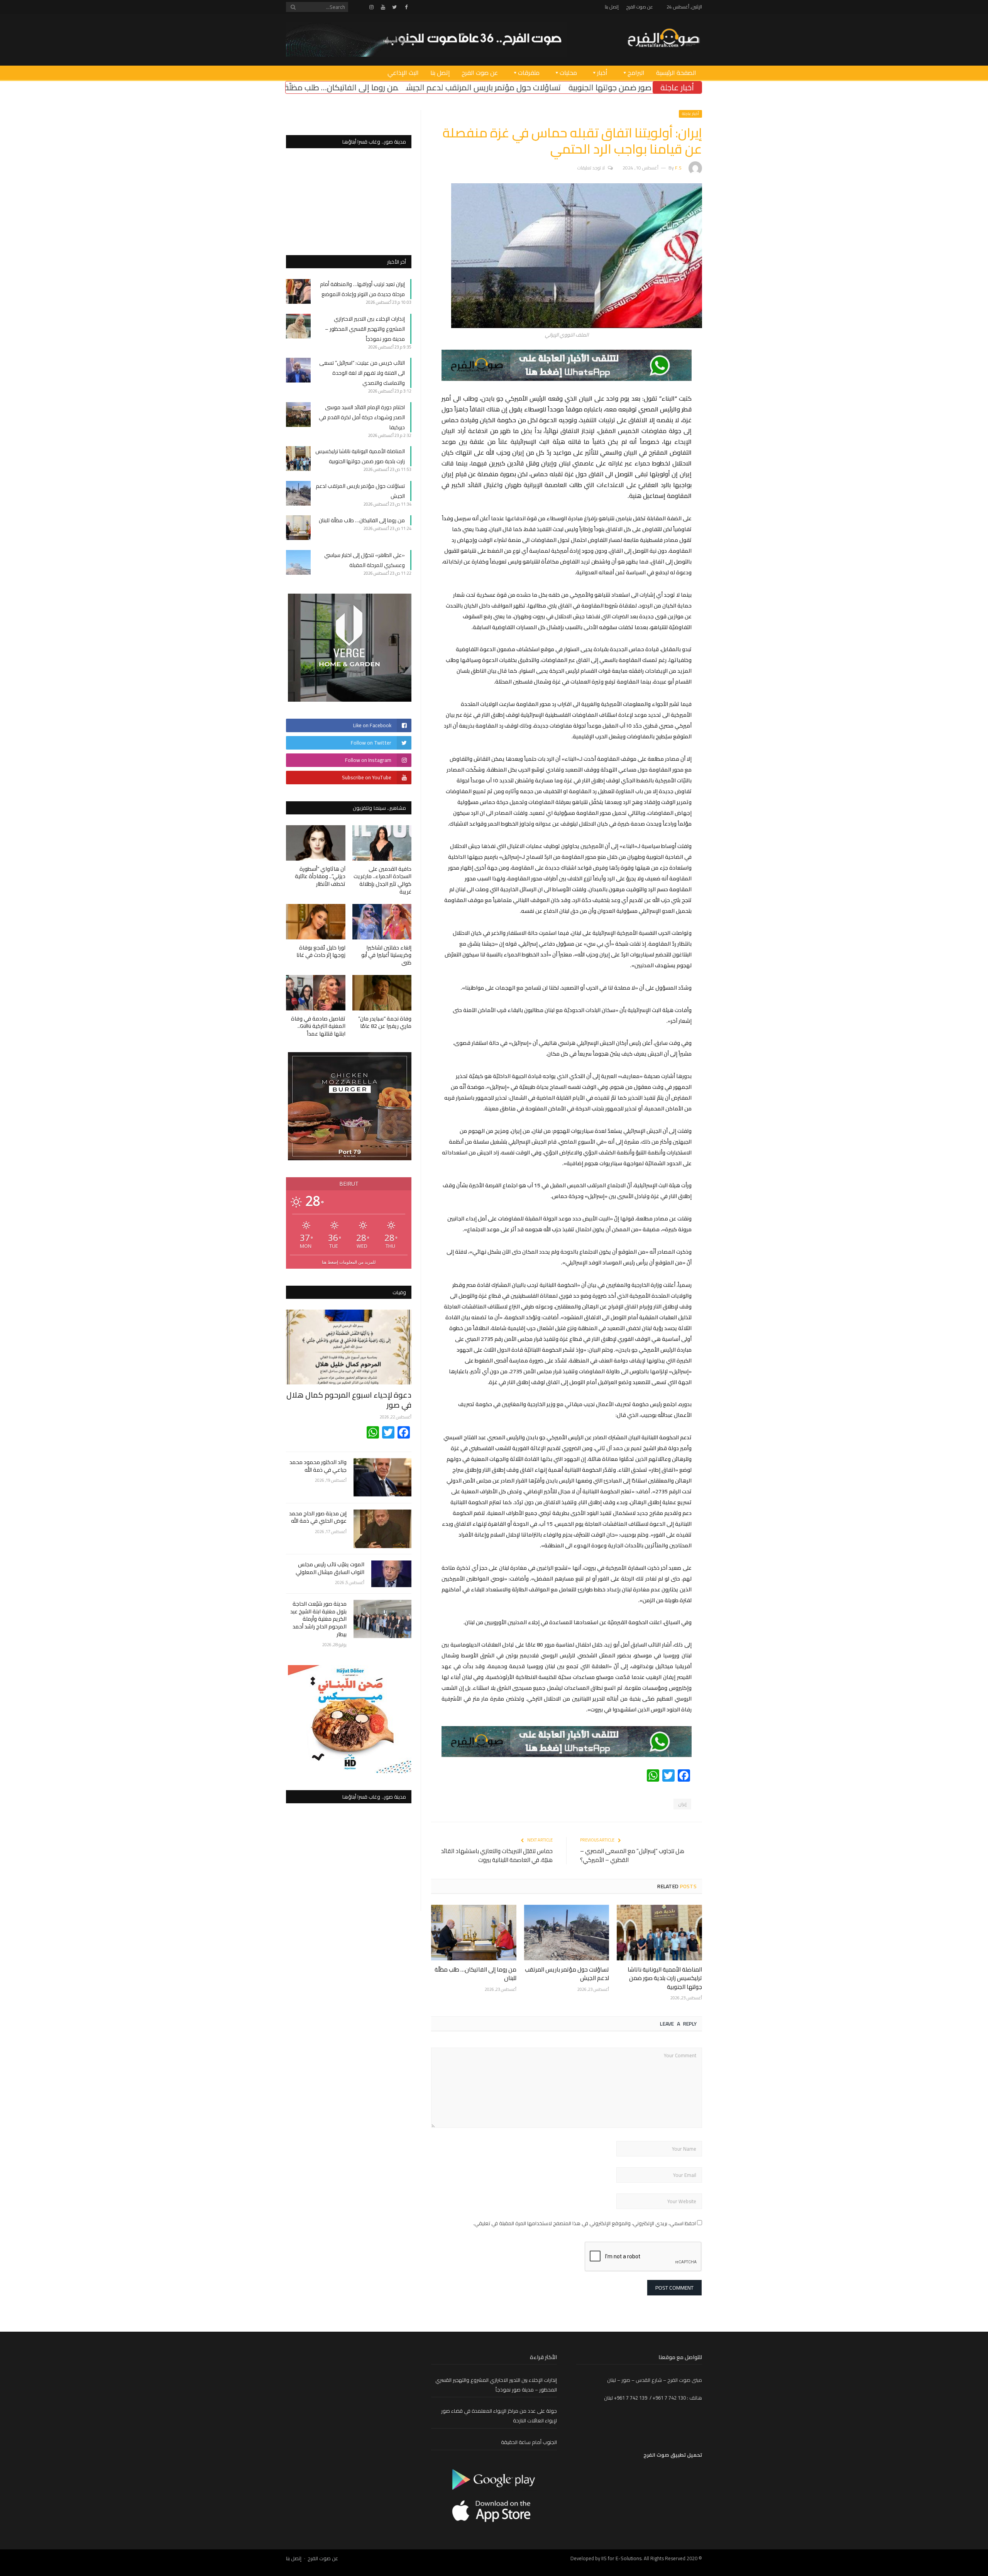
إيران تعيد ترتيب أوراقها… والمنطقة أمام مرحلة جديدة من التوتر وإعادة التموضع (362, 289)
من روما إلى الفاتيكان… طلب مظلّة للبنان (484, 87)
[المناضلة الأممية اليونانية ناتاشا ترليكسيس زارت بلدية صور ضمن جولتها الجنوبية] (659, 1933)
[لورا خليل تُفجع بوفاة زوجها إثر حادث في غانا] (316, 922)
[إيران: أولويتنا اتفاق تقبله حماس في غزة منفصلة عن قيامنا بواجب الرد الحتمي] (577, 326)
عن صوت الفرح (640, 7)
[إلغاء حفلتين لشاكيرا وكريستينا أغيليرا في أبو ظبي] (382, 922)
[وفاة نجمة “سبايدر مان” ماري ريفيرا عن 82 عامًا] (382, 993)
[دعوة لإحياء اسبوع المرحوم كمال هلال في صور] (349, 1347)
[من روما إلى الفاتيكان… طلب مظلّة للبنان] (474, 1933)
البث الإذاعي (403, 73)
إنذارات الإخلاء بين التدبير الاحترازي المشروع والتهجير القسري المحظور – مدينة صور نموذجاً (365, 329)
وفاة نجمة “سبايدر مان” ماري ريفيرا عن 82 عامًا (385, 1022)
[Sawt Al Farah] (663, 39)
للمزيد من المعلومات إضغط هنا (349, 1262)
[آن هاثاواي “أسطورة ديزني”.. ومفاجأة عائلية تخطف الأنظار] (316, 843)
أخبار (602, 73)
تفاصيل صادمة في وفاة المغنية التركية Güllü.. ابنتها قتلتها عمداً (318, 1026)
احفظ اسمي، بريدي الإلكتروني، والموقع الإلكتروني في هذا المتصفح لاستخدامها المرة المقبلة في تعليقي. (585, 2223)
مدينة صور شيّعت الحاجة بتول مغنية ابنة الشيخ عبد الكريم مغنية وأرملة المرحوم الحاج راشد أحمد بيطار (318, 1619)
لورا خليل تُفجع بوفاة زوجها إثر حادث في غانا (321, 951)
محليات (568, 73)
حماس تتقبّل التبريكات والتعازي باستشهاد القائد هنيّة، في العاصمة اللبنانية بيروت (497, 1855)
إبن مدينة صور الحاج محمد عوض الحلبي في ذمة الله (318, 1517)
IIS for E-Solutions (621, 2558)
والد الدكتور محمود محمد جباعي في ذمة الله (318, 1466)
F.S (678, 168)
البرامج (636, 73)
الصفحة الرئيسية (676, 73)
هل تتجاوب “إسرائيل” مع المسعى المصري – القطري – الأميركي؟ (632, 1855)
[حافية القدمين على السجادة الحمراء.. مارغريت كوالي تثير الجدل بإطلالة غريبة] (382, 843)
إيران (682, 1804)
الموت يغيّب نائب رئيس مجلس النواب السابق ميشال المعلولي (330, 1568)
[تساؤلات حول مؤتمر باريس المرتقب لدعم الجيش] (567, 1933)
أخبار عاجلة (690, 114)
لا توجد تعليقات (591, 168)
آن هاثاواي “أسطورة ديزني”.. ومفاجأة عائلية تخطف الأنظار (320, 876)
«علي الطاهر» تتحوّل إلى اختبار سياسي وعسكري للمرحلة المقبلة (305, 87)
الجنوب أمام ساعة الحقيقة (529, 2442)
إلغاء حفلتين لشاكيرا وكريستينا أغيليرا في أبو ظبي (386, 955)
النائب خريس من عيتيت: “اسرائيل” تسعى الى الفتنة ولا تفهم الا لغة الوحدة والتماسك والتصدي (362, 373)
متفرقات (529, 73)
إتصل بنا (612, 7)
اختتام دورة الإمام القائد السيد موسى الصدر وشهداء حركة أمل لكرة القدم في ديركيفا (362, 417)
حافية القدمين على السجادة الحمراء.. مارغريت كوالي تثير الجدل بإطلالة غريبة (382, 880)
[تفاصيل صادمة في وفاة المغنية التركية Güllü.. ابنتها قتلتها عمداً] (316, 993)
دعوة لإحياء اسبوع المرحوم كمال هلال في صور (349, 1400)
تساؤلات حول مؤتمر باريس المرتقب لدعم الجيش (635, 87)
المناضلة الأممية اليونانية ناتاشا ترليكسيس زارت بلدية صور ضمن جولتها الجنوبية (665, 1978)
